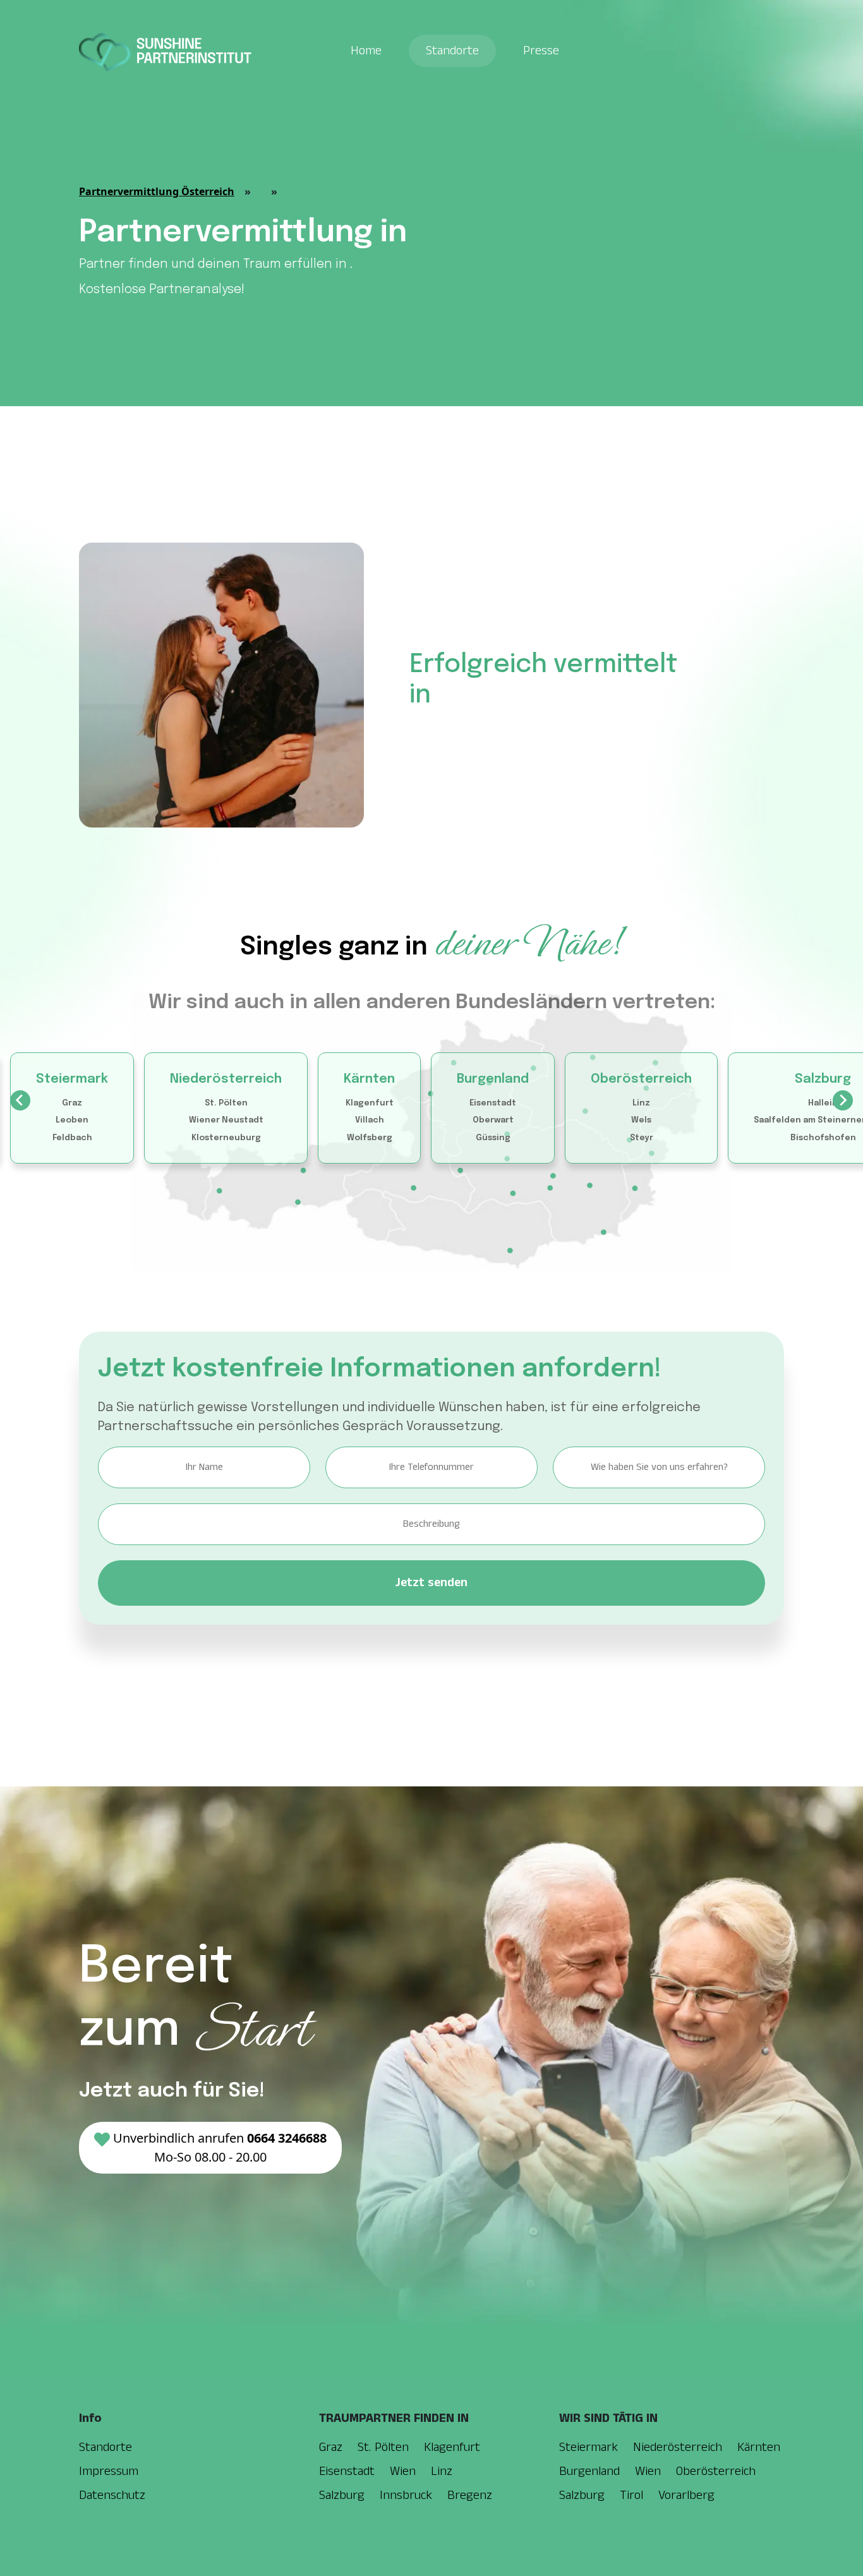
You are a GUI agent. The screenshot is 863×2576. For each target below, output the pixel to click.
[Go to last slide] (20, 1100)
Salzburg (823, 1079)
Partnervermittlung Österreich (157, 191)
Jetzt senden (431, 1583)
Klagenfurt (370, 1103)
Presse (541, 51)
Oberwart (493, 1120)
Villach (370, 1120)
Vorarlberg (686, 2495)
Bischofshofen (823, 1138)
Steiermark (72, 1079)
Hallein (823, 1103)
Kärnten (369, 1079)
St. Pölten (226, 1103)
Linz (641, 1103)
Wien (403, 2471)
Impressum (109, 2471)
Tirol (631, 2495)
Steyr (642, 1138)
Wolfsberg (370, 1138)
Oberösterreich (641, 1079)
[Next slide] (843, 1100)
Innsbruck (406, 2495)
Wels (641, 1120)
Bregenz (470, 2495)
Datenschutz (112, 2495)
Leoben (72, 1120)
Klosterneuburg (226, 1138)
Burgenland (493, 1079)
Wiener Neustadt (226, 1120)
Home (366, 51)
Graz (72, 1103)
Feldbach (72, 1138)
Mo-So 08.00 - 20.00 (220, 2147)
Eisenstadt (493, 1103)
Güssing (493, 1138)
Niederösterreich (226, 1079)
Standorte (452, 51)
